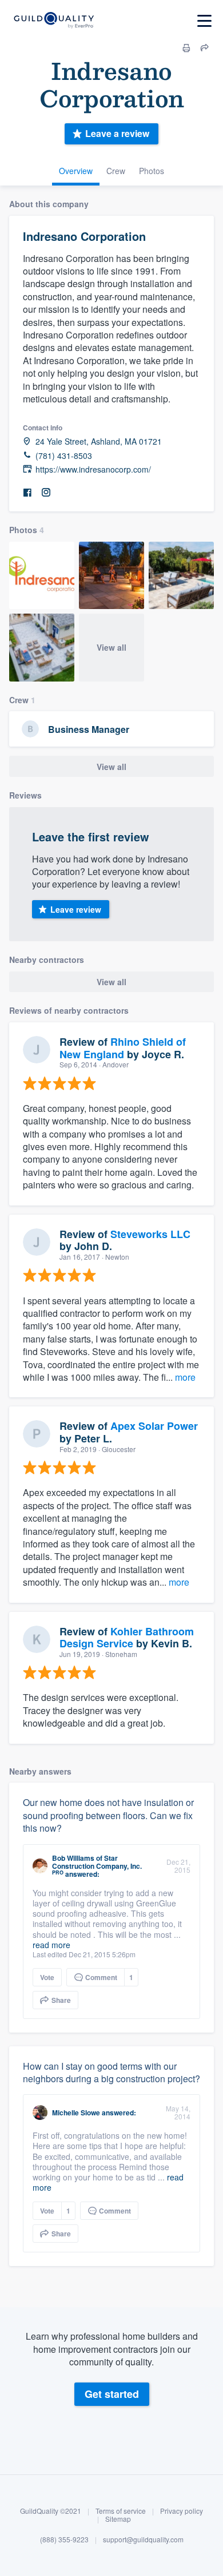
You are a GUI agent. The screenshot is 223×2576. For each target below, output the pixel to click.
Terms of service (121, 2511)
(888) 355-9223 (64, 2539)
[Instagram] (46, 493)
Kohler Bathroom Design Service (127, 1638)
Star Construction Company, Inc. (97, 1862)
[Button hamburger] (204, 21)
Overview (76, 171)
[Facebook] (27, 493)
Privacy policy (182, 2511)
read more (51, 1945)
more (185, 1377)
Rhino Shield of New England (123, 1048)
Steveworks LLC (150, 1234)
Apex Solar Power (154, 1426)
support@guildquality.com (143, 2539)
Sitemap (118, 2519)
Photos (152, 171)
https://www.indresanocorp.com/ (93, 469)
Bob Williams (73, 1858)
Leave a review (117, 133)
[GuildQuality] (53, 21)
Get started (112, 2394)
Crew (116, 171)
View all (111, 647)
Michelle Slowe (76, 2113)
